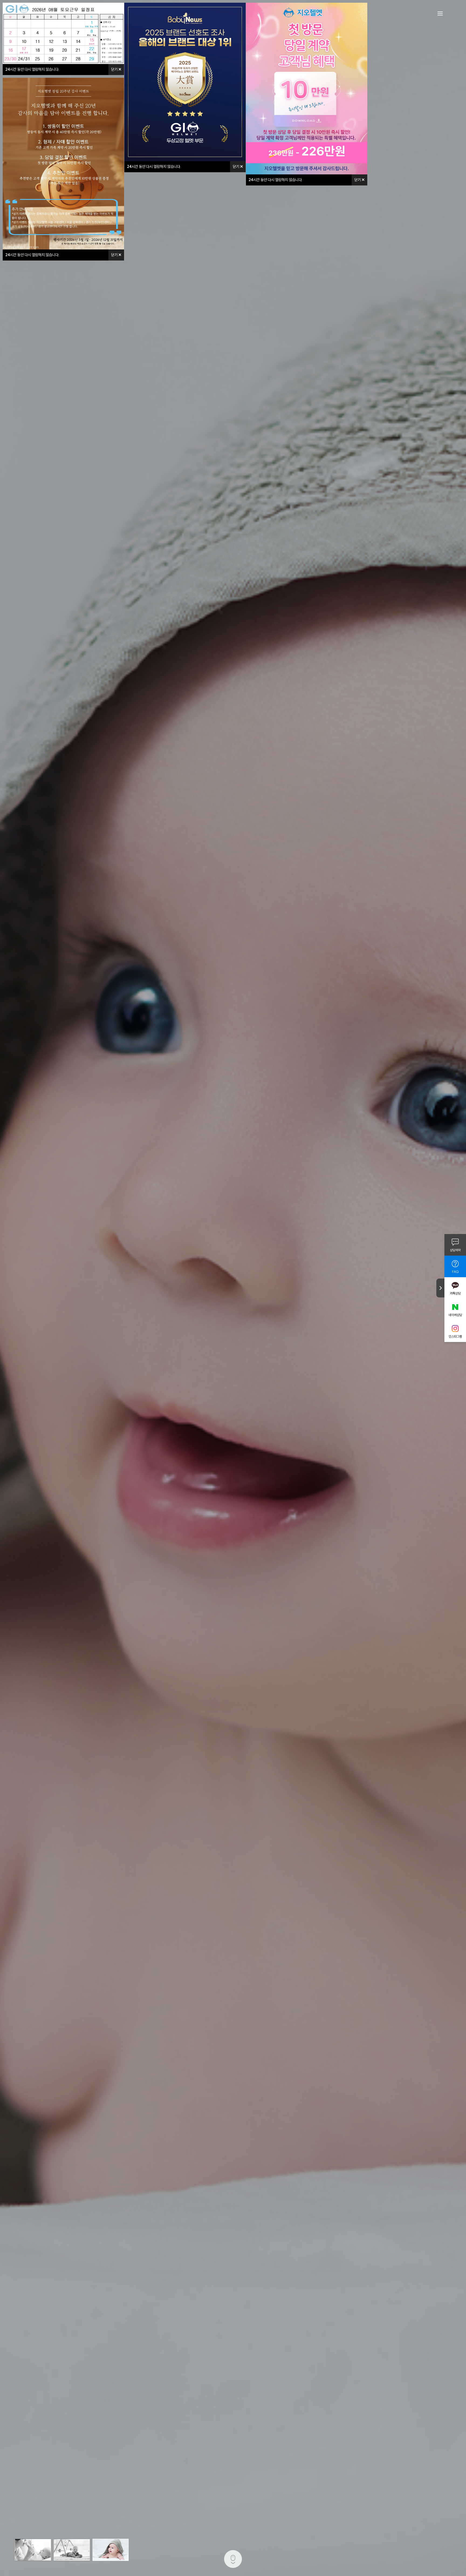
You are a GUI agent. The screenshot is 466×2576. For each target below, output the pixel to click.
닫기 (115, 69)
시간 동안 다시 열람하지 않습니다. (32, 69)
